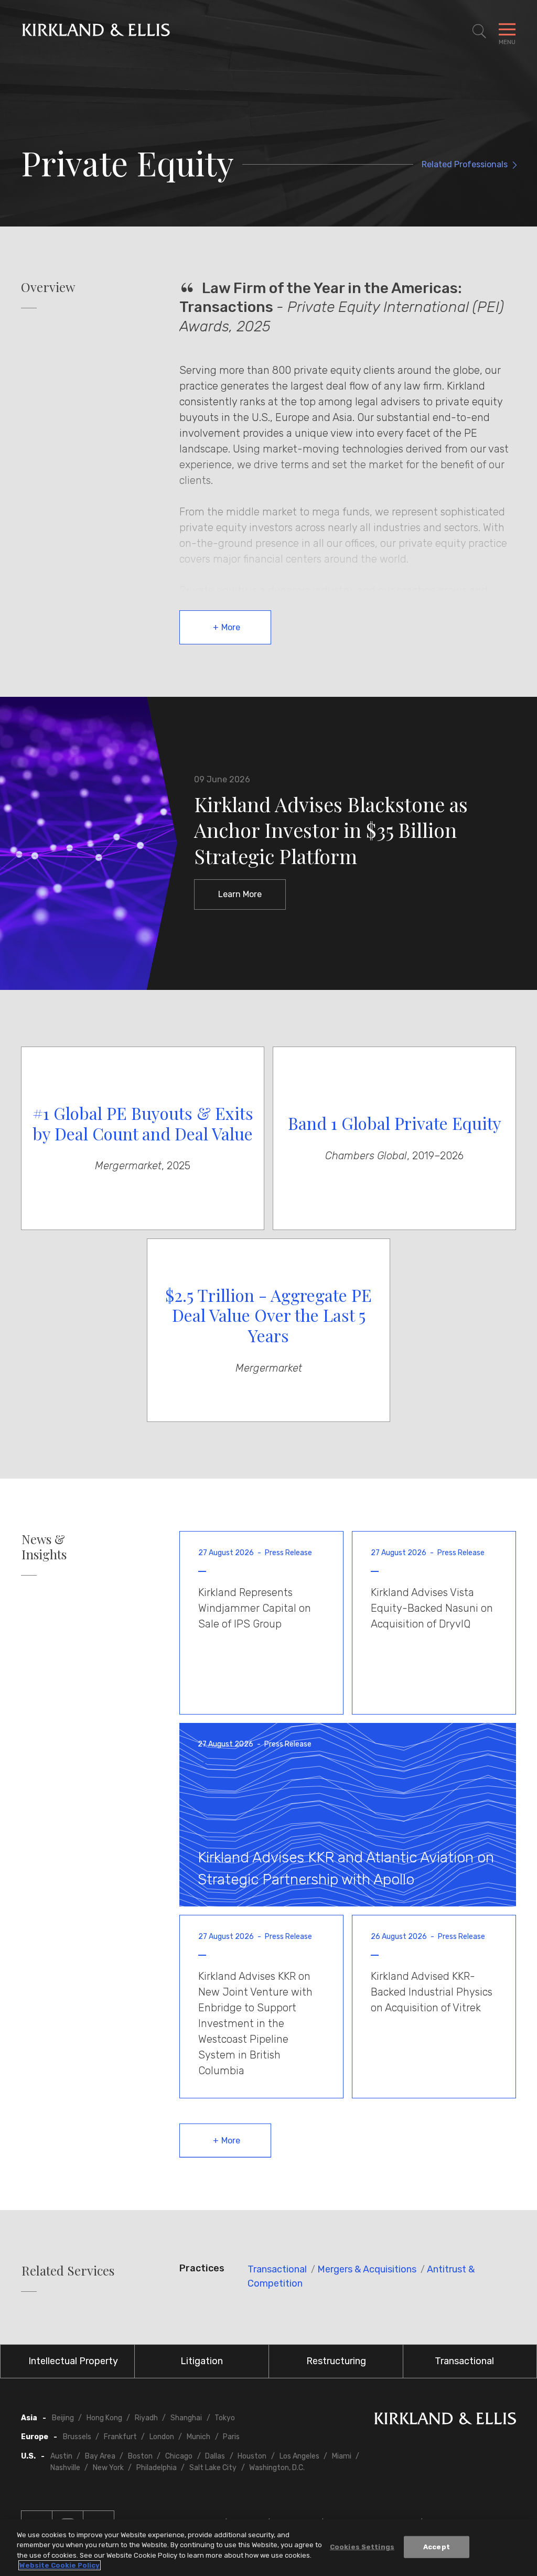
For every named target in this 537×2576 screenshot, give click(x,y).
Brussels (77, 2437)
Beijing (63, 2418)
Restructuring (336, 2361)
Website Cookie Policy (60, 2565)
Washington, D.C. (277, 2468)
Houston (252, 2456)
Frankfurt (120, 2437)
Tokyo (225, 2418)
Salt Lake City (213, 2468)
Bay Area (100, 2456)
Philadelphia (157, 2468)
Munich (198, 2437)
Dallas (215, 2456)
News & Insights (44, 1547)
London (162, 2437)
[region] (268, 2548)
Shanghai (186, 2418)
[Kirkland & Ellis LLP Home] (445, 2421)
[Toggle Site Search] (479, 31)
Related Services (68, 2271)
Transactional (277, 2269)
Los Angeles (299, 2456)
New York (108, 2468)
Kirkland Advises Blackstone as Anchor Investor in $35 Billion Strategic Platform (331, 830)
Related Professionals (465, 164)
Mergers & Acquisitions (367, 2269)
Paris (231, 2437)
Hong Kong (104, 2418)
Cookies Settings (362, 2547)
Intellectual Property (73, 2361)
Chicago (179, 2456)
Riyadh (146, 2418)
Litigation (202, 2361)
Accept (437, 2547)
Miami (342, 2456)
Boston (140, 2456)
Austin (61, 2456)
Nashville (65, 2468)
